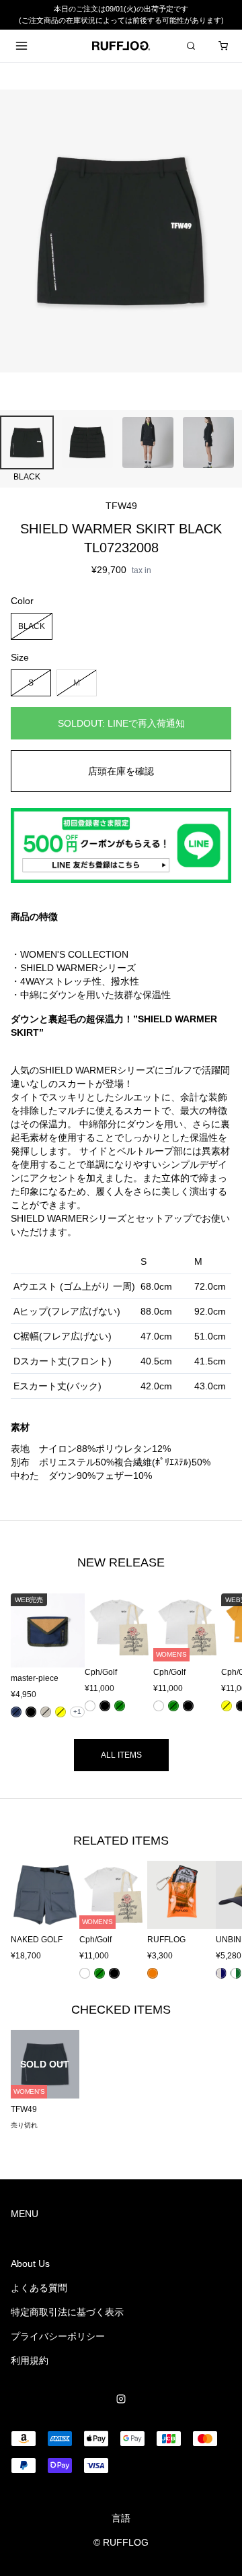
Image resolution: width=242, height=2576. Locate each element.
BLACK (32, 626)
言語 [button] (121, 2518)
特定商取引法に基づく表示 (67, 2312)
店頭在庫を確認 (121, 771)
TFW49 (121, 506)
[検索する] (191, 46)
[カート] (223, 46)
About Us (30, 2264)
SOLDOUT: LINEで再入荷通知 (121, 723)
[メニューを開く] (22, 46)
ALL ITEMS (121, 1755)
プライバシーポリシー (58, 2336)
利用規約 (30, 2360)
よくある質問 (39, 2288)
